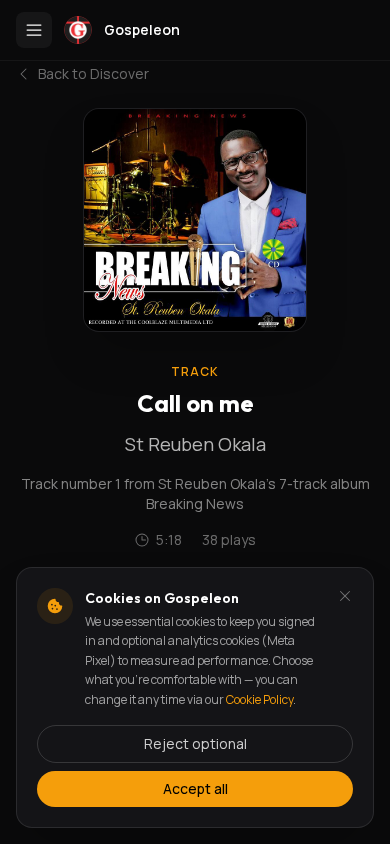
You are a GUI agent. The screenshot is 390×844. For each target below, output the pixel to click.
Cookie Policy (259, 699)
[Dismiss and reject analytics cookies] (345, 596)
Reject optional (195, 743)
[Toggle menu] (34, 30)
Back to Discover (93, 73)
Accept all (195, 788)
